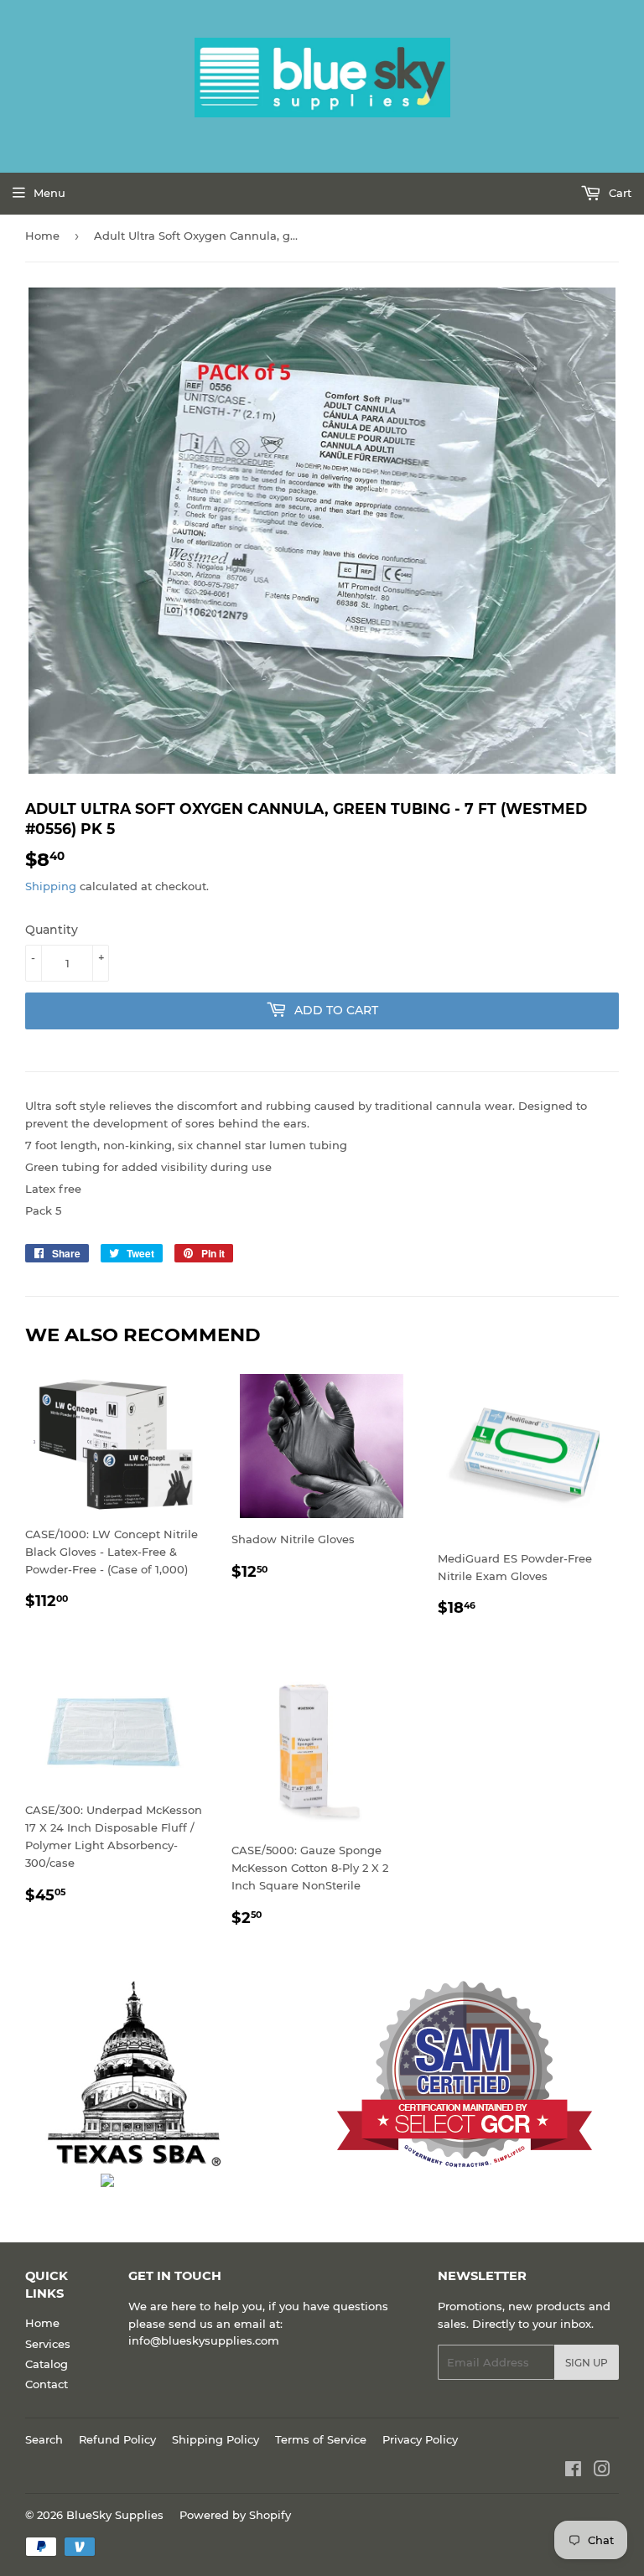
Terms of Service (321, 2439)
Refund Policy (117, 2439)
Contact (47, 2384)
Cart (618, 193)
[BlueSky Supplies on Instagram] (602, 2471)
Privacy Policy (420, 2439)
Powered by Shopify (235, 2515)
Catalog (47, 2364)
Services (48, 2344)
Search (44, 2439)
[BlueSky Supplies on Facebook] (573, 2471)
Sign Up (587, 2363)
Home (42, 236)
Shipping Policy (216, 2439)
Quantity (52, 930)
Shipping (51, 886)
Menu (49, 193)
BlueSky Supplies (115, 2515)
